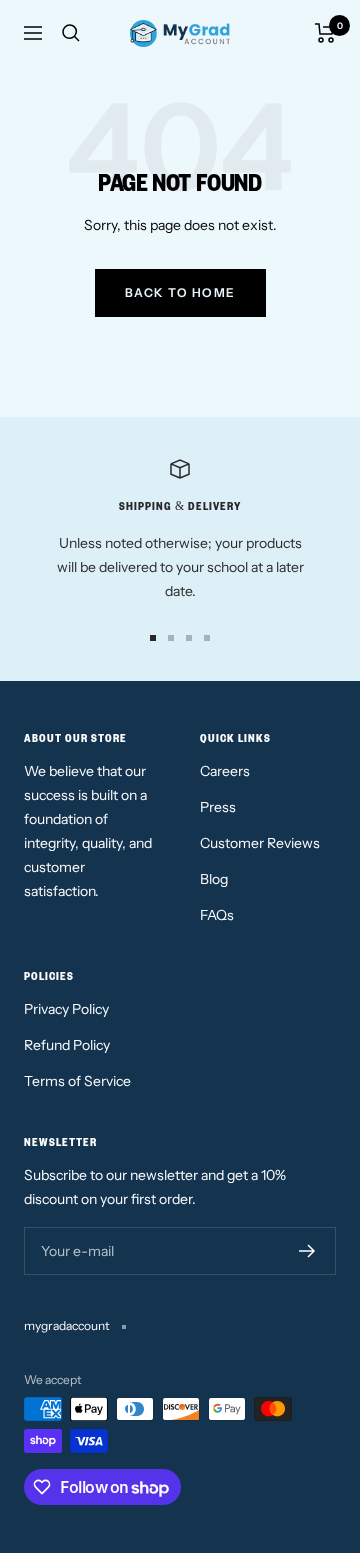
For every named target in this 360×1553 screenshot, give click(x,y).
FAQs (217, 915)
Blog (214, 879)
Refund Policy (67, 1045)
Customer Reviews (260, 843)
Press (218, 807)
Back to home (180, 292)
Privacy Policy (66, 1009)
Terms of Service (77, 1081)
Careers (225, 771)
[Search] (71, 33)
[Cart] (325, 33)
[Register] (307, 1251)
